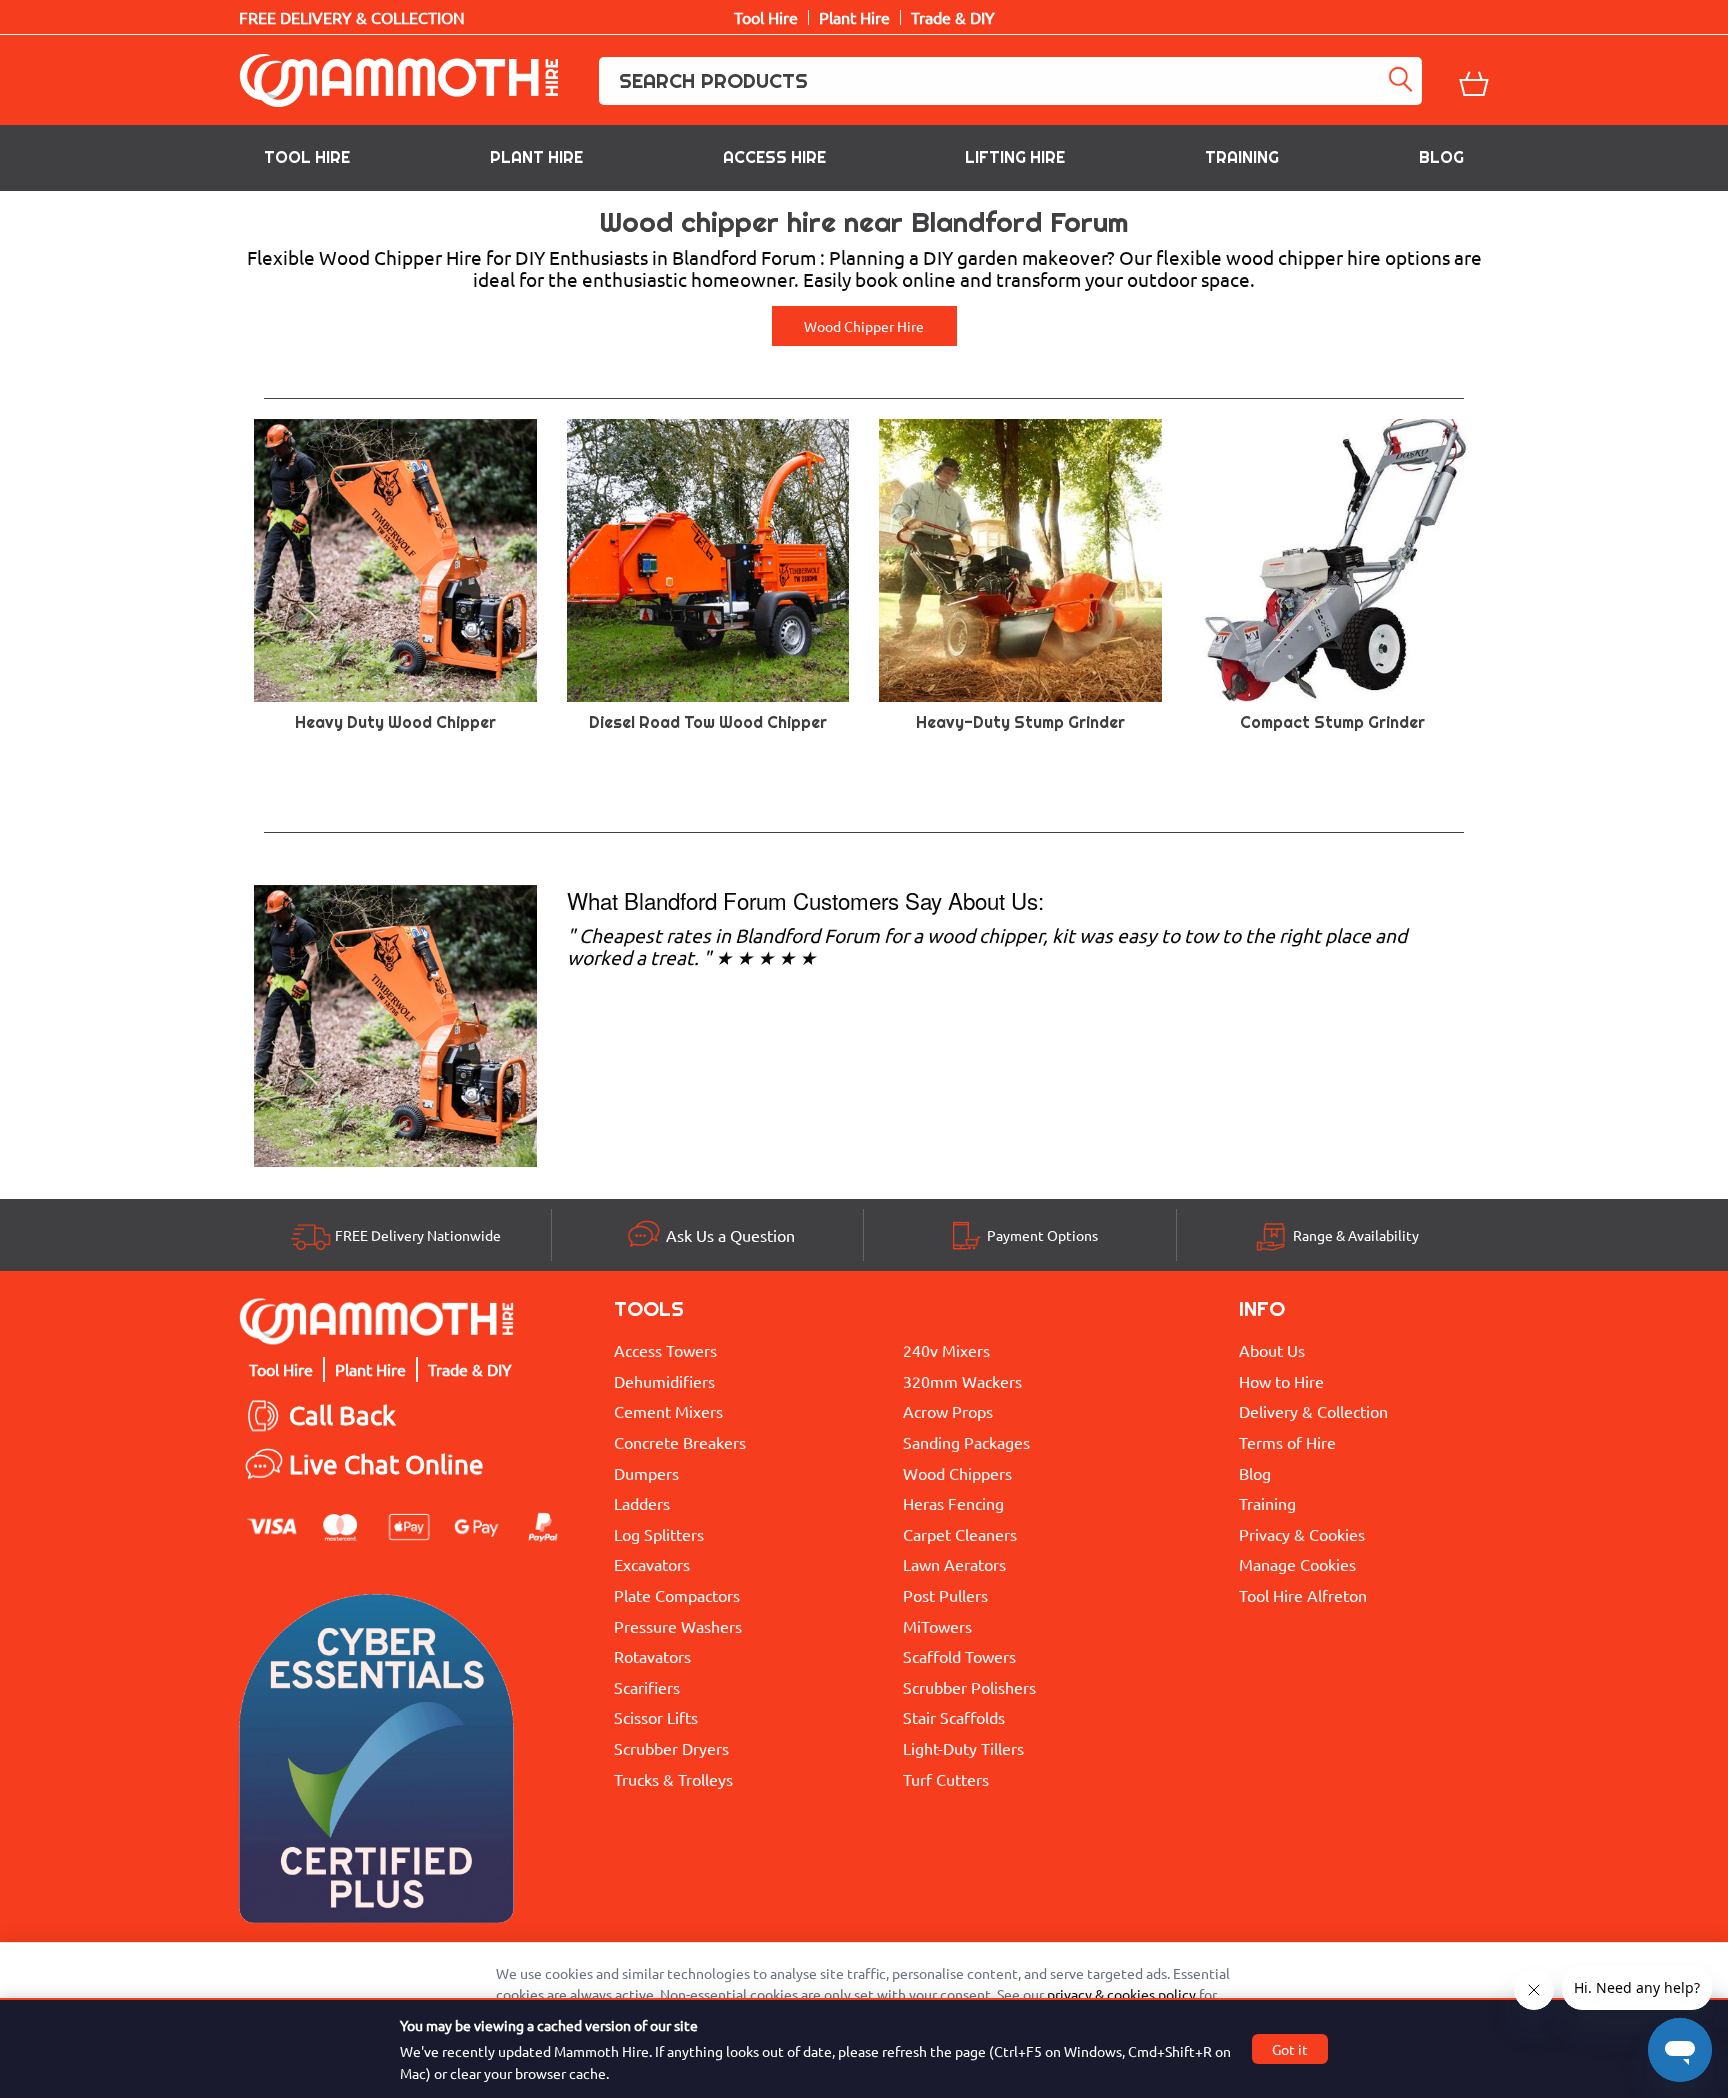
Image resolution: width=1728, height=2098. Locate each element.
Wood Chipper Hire (864, 326)
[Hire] (395, 1023)
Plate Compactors (677, 1595)
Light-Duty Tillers (963, 1748)
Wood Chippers (957, 1473)
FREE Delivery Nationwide (418, 1235)
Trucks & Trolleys (673, 1779)
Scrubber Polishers (969, 1687)
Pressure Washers (678, 1626)
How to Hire (1281, 1381)
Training (1242, 157)
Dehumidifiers (664, 1381)
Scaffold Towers (959, 1656)
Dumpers (646, 1473)
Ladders (642, 1503)
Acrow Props (948, 1411)
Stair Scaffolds (954, 1717)
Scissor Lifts (656, 1717)
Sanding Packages (966, 1442)
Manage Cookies (1297, 1564)
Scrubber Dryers (671, 1748)
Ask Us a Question (730, 1235)
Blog (1441, 157)
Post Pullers (945, 1595)
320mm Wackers (962, 1381)
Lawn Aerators (954, 1564)
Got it (1290, 2049)
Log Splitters (659, 1534)
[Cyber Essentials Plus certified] (376, 1763)
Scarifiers (647, 1687)
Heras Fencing (953, 1503)
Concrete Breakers (680, 1442)
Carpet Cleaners (960, 1534)
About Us (1272, 1350)
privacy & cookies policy (1121, 1994)
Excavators (652, 1564)
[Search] (1404, 81)
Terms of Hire (1287, 1442)
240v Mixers (946, 1350)
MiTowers (937, 1626)
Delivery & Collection (1313, 1411)
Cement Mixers (668, 1411)
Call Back (342, 1415)
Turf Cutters (946, 1779)
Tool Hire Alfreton (1303, 1595)
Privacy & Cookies (1302, 1534)
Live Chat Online (386, 1464)
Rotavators (652, 1656)
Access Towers (665, 1350)
